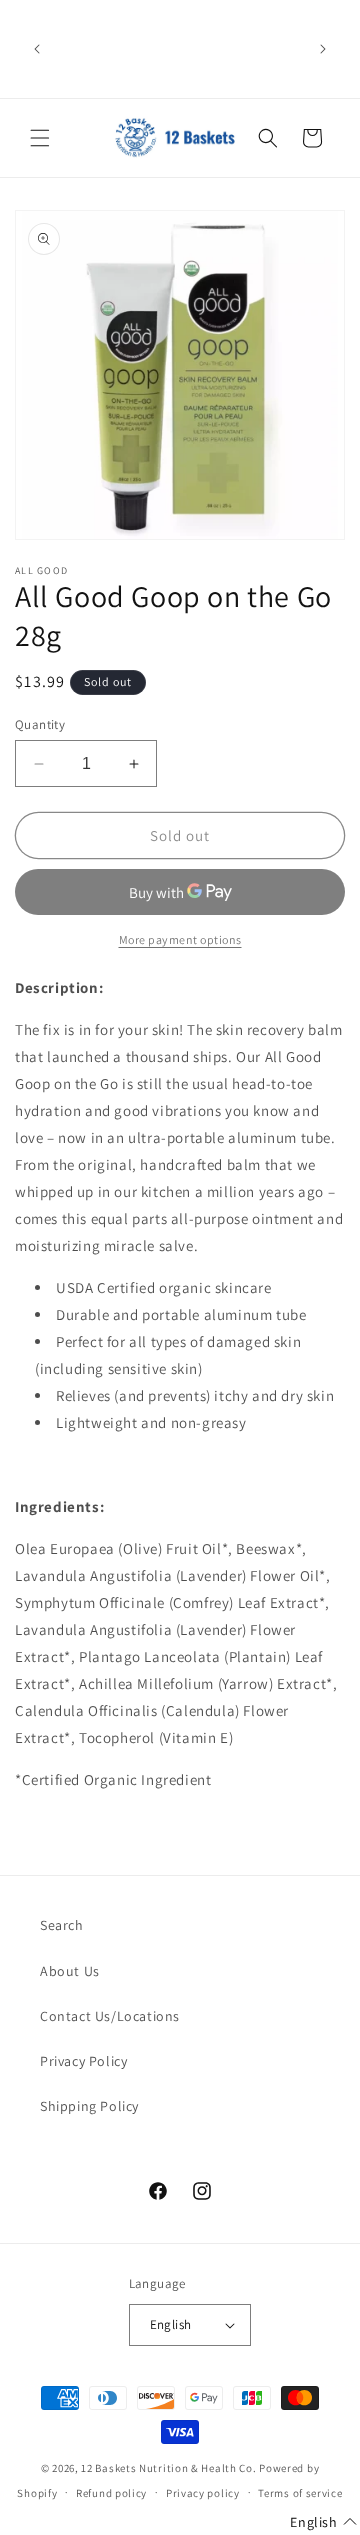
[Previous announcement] (37, 49)
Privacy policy (203, 2493)
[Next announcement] (323, 49)
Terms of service (300, 2493)
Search (62, 1925)
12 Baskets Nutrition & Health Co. (168, 2468)
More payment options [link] (180, 939)
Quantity (40, 724)
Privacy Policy (83, 2061)
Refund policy (111, 2493)
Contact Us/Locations (110, 2016)
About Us (70, 1971)
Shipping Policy (89, 2106)
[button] (40, 138)
